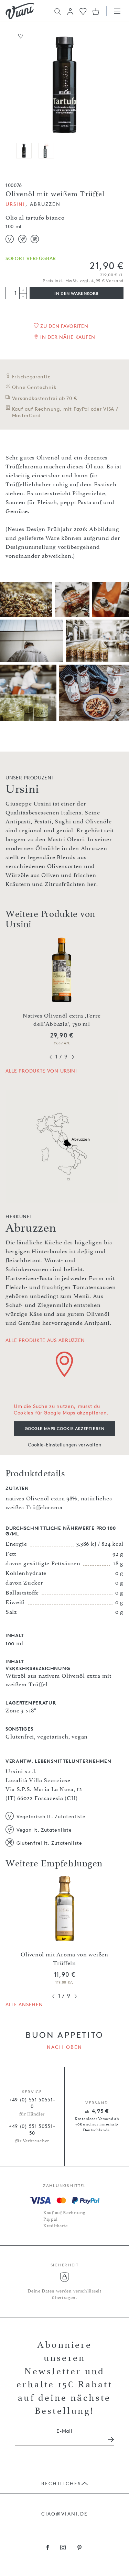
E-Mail (64, 2431)
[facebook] (48, 2548)
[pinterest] (80, 2548)
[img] (20, 11)
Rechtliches (61, 2483)
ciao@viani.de (64, 2514)
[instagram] (63, 2548)
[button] (70, 11)
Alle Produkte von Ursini (41, 1071)
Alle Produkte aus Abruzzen (45, 1340)
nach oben (64, 2047)
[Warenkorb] (96, 11)
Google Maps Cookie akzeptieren (65, 1428)
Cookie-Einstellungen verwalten (65, 1445)
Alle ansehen (24, 2004)
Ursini (15, 204)
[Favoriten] (83, 11)
